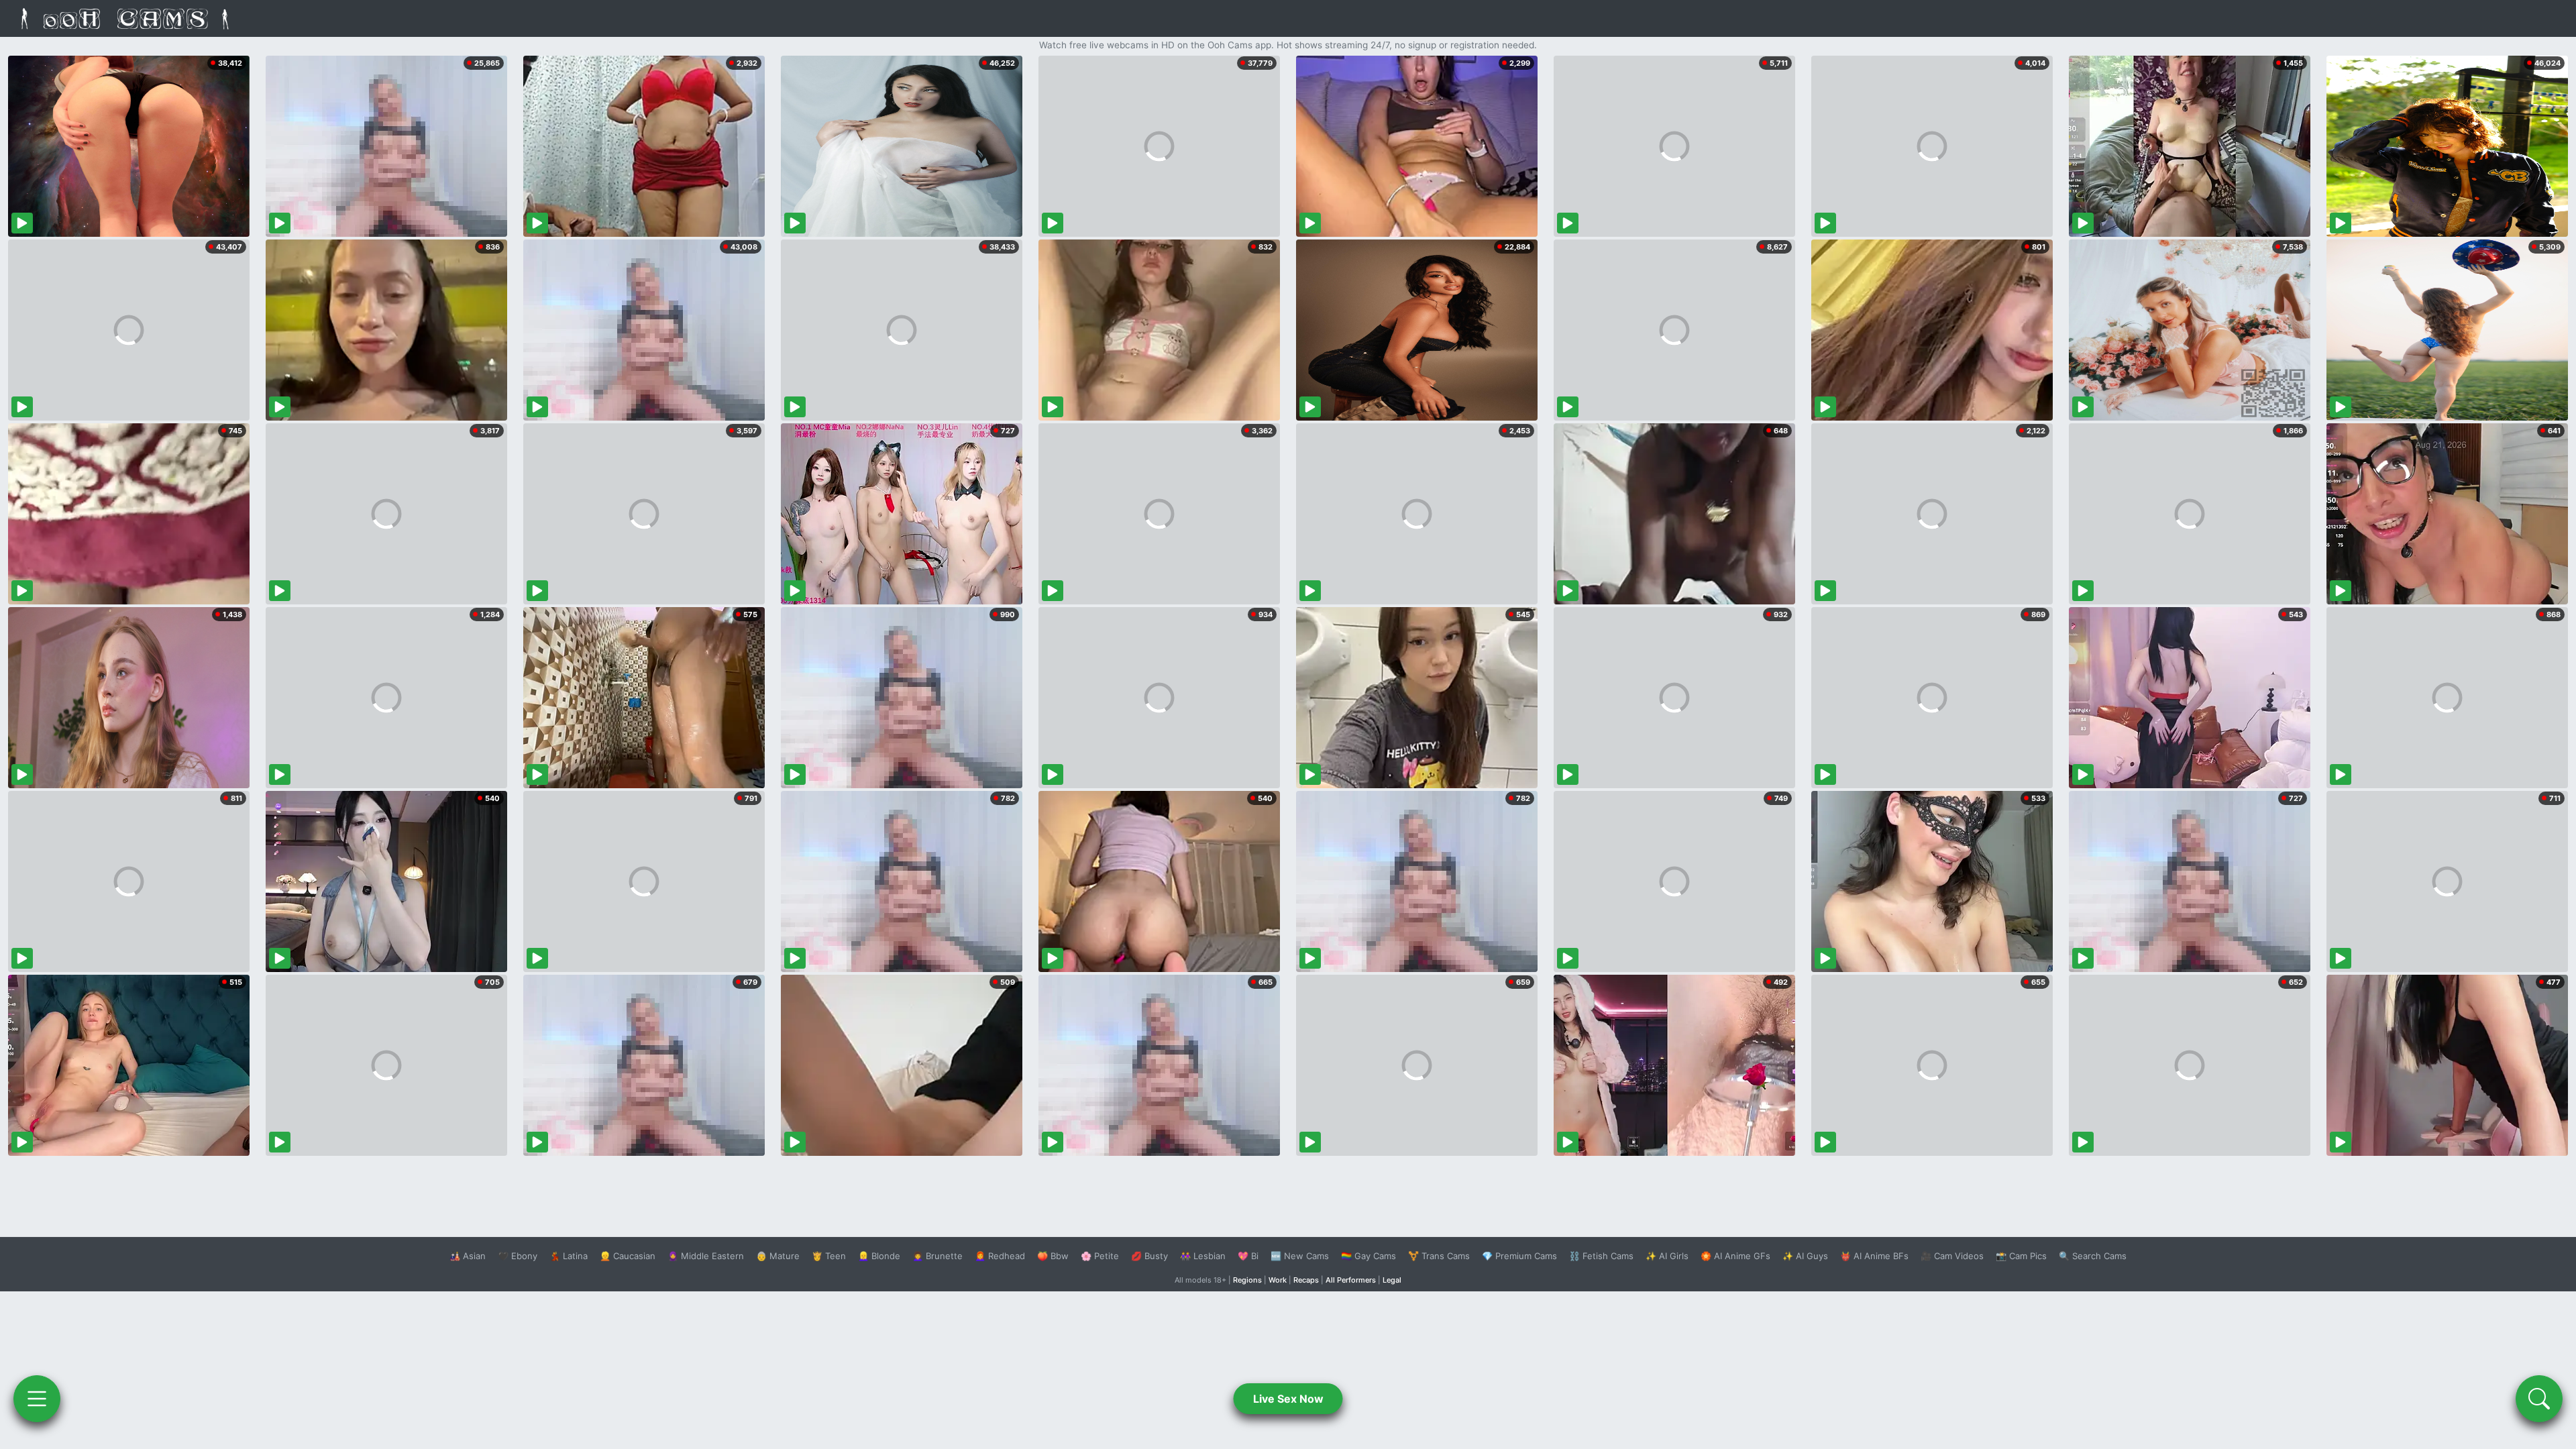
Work (1278, 1280)
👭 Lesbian (1203, 1256)
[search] (2539, 1399)
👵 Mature (778, 1256)
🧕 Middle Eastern (706, 1256)
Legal (1392, 1280)
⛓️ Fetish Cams (1601, 1256)
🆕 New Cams (1300, 1256)
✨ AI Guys (1805, 1256)
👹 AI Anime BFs (1874, 1256)
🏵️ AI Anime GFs (1735, 1256)
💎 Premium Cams (1519, 1256)
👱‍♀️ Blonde (879, 1256)
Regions (1247, 1280)
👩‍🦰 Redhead (1000, 1256)
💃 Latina (569, 1256)
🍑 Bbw (1053, 1256)
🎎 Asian (468, 1256)
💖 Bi (1248, 1256)
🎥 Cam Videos (1952, 1256)
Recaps (1306, 1280)
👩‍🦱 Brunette (937, 1256)
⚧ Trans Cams (1439, 1256)
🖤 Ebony (518, 1256)
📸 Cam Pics (2021, 1256)
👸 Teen (829, 1256)
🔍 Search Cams (2093, 1256)
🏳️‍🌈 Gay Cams (1368, 1256)
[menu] (37, 1399)
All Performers (1351, 1280)
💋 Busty (1149, 1256)
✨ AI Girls (1667, 1256)
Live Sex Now (1288, 1399)
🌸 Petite (1100, 1256)
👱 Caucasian (628, 1256)
